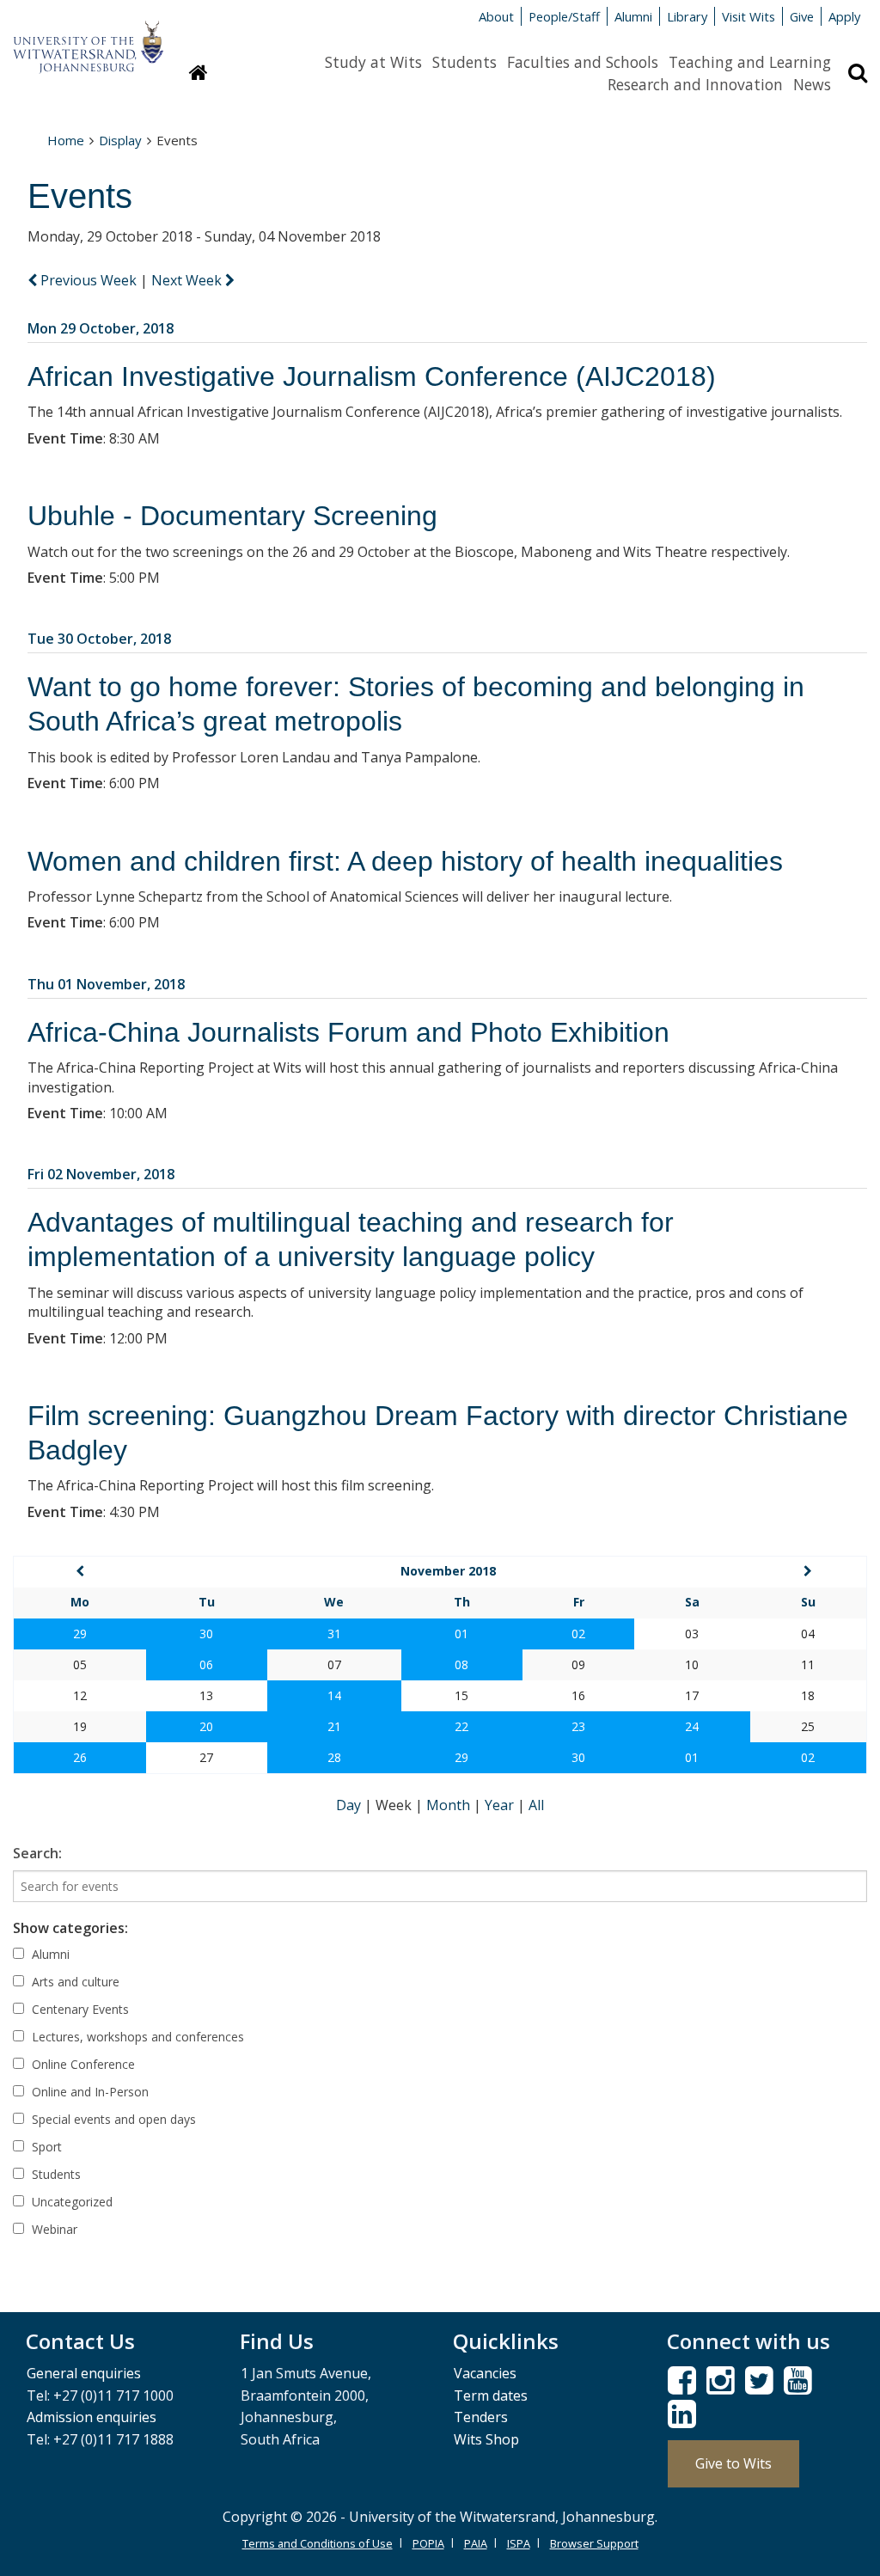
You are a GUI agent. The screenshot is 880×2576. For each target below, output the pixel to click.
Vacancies (485, 2373)
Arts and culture (74, 1982)
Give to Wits (733, 2463)
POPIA (428, 2543)
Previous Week (89, 280)
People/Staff (564, 16)
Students (464, 62)
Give (802, 16)
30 (206, 1634)
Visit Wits (749, 16)
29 (80, 1634)
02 (578, 1634)
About (496, 16)
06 (206, 1664)
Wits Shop (486, 2439)
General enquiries (84, 2373)
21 (334, 1726)
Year (501, 1805)
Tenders (481, 2417)
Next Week (188, 280)
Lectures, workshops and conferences (136, 2037)
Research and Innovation (695, 84)
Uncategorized (70, 2202)
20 (206, 1726)
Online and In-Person (89, 2092)
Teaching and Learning (750, 62)
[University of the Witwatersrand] (88, 39)
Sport (45, 2147)
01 (461, 1634)
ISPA (519, 2543)
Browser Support (594, 2543)
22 (461, 1726)
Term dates (491, 2395)
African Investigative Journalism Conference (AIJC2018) (372, 376)
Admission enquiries (92, 2417)
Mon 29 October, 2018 (101, 328)
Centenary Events (79, 2009)
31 (334, 1634)
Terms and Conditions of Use (318, 2543)
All (536, 1805)
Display (120, 140)
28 (334, 1757)
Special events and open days (112, 2119)
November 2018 (448, 1571)
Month (450, 1805)
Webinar (53, 2229)
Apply (844, 16)
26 (80, 1757)
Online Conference (82, 2064)
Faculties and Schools (583, 62)
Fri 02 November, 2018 (101, 1174)
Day (350, 1805)
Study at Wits (373, 62)
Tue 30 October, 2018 (99, 639)
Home (66, 140)
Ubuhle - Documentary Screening (232, 516)
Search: (37, 1853)
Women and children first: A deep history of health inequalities (405, 861)
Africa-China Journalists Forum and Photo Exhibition (348, 1032)
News (812, 84)
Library (687, 16)
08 (461, 1664)
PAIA (476, 2543)
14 (334, 1695)
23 (578, 1726)
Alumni (633, 16)
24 (692, 1726)
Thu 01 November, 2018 (106, 984)
